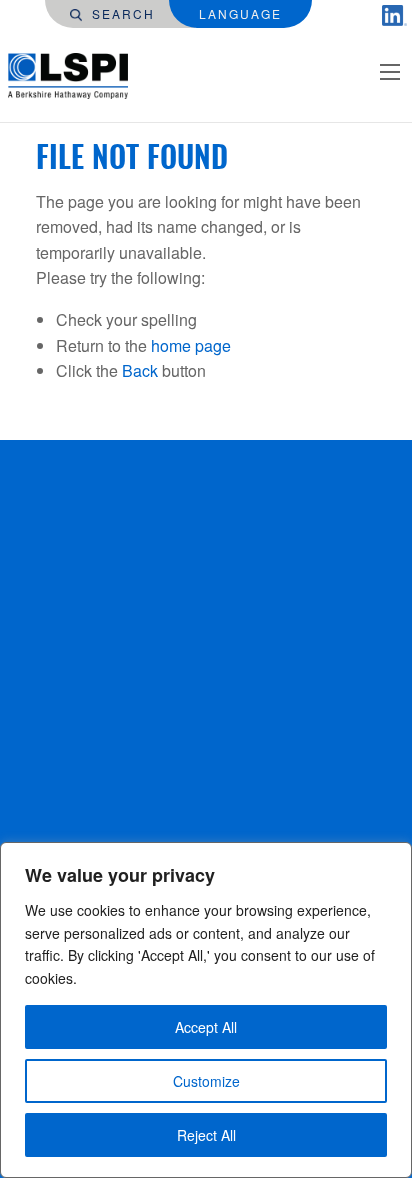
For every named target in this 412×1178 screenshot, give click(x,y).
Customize (206, 1081)
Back (140, 370)
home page (191, 345)
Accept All (206, 1027)
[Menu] (390, 72)
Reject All (206, 1135)
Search (121, 13)
